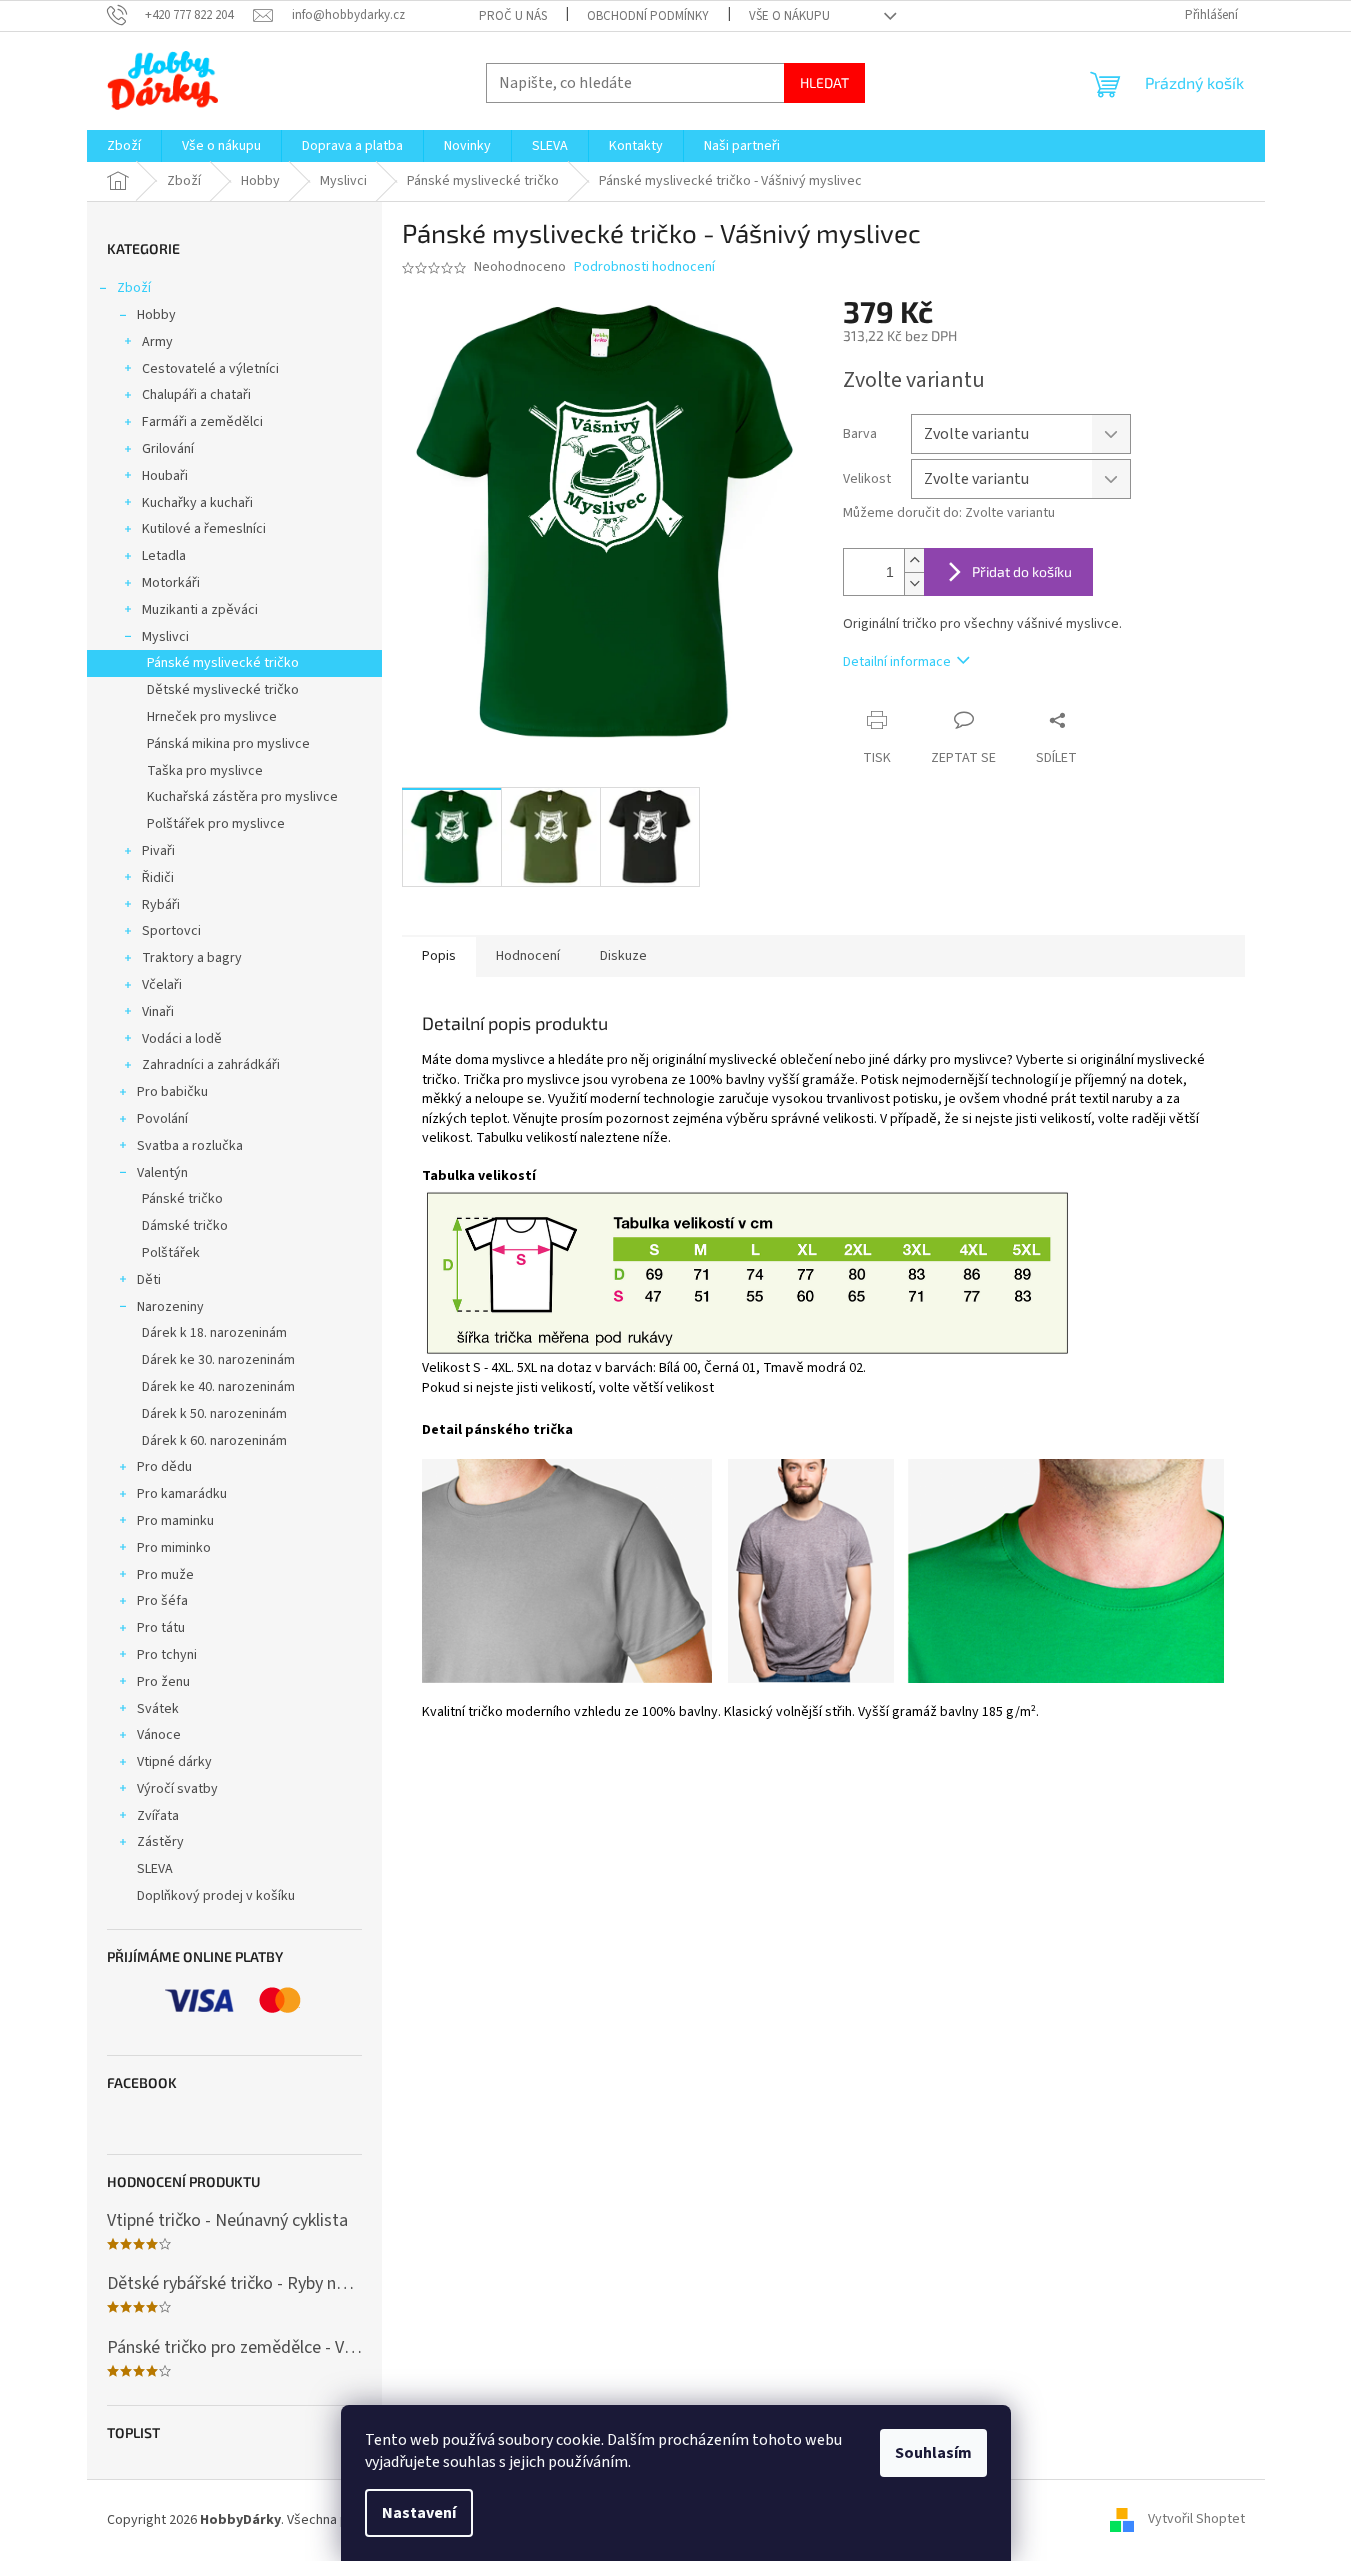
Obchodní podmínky (648, 16)
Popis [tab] (439, 956)
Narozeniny (170, 1307)
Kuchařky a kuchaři (197, 503)
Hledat (824, 82)
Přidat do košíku (1022, 571)
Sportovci (171, 931)
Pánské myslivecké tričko (223, 663)
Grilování (168, 449)
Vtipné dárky (174, 1762)
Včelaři (162, 985)
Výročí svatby (177, 1789)
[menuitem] (124, 146)
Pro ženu (163, 1682)
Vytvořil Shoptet (1196, 2520)
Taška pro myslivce (205, 771)
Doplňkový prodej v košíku (216, 1896)
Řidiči (158, 878)
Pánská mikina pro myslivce (228, 744)
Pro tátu (161, 1628)
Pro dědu (164, 1467)
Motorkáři (171, 583)
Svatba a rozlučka (190, 1146)
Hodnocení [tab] (528, 956)
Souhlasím (933, 2453)
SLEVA (155, 1869)
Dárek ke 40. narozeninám (218, 1387)
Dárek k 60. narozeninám (214, 1441)
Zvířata (158, 1816)
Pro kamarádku (182, 1494)
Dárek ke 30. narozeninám (218, 1360)
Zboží (134, 288)
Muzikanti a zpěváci (200, 610)
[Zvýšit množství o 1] (914, 560)
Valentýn (162, 1173)
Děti (149, 1280)
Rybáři (161, 905)
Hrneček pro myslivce (212, 717)
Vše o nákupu (789, 16)
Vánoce (159, 1735)
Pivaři (158, 851)
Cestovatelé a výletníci (210, 369)
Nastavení (419, 2513)
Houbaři (165, 476)
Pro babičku (172, 1092)
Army (157, 342)
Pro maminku (175, 1521)
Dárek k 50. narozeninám (214, 1414)
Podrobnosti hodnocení (644, 267)
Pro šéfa (162, 1601)
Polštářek (171, 1253)
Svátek (158, 1709)
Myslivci (165, 637)
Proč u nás (513, 16)
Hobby (156, 315)
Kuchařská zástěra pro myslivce (242, 797)
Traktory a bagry (192, 958)
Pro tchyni (167, 1655)
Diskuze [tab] (623, 956)
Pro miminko (174, 1548)
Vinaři (158, 1012)
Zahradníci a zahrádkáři (211, 1065)
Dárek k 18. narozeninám (214, 1333)
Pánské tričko (182, 1199)
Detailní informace (897, 662)
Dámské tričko (185, 1226)
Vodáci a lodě (182, 1039)
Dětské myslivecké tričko (223, 690)
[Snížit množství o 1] (914, 583)
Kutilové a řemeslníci (204, 529)
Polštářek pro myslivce (216, 824)
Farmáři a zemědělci (202, 422)
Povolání (162, 1119)
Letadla (164, 556)
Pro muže (165, 1575)
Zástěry (160, 1842)
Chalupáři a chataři (196, 395)
